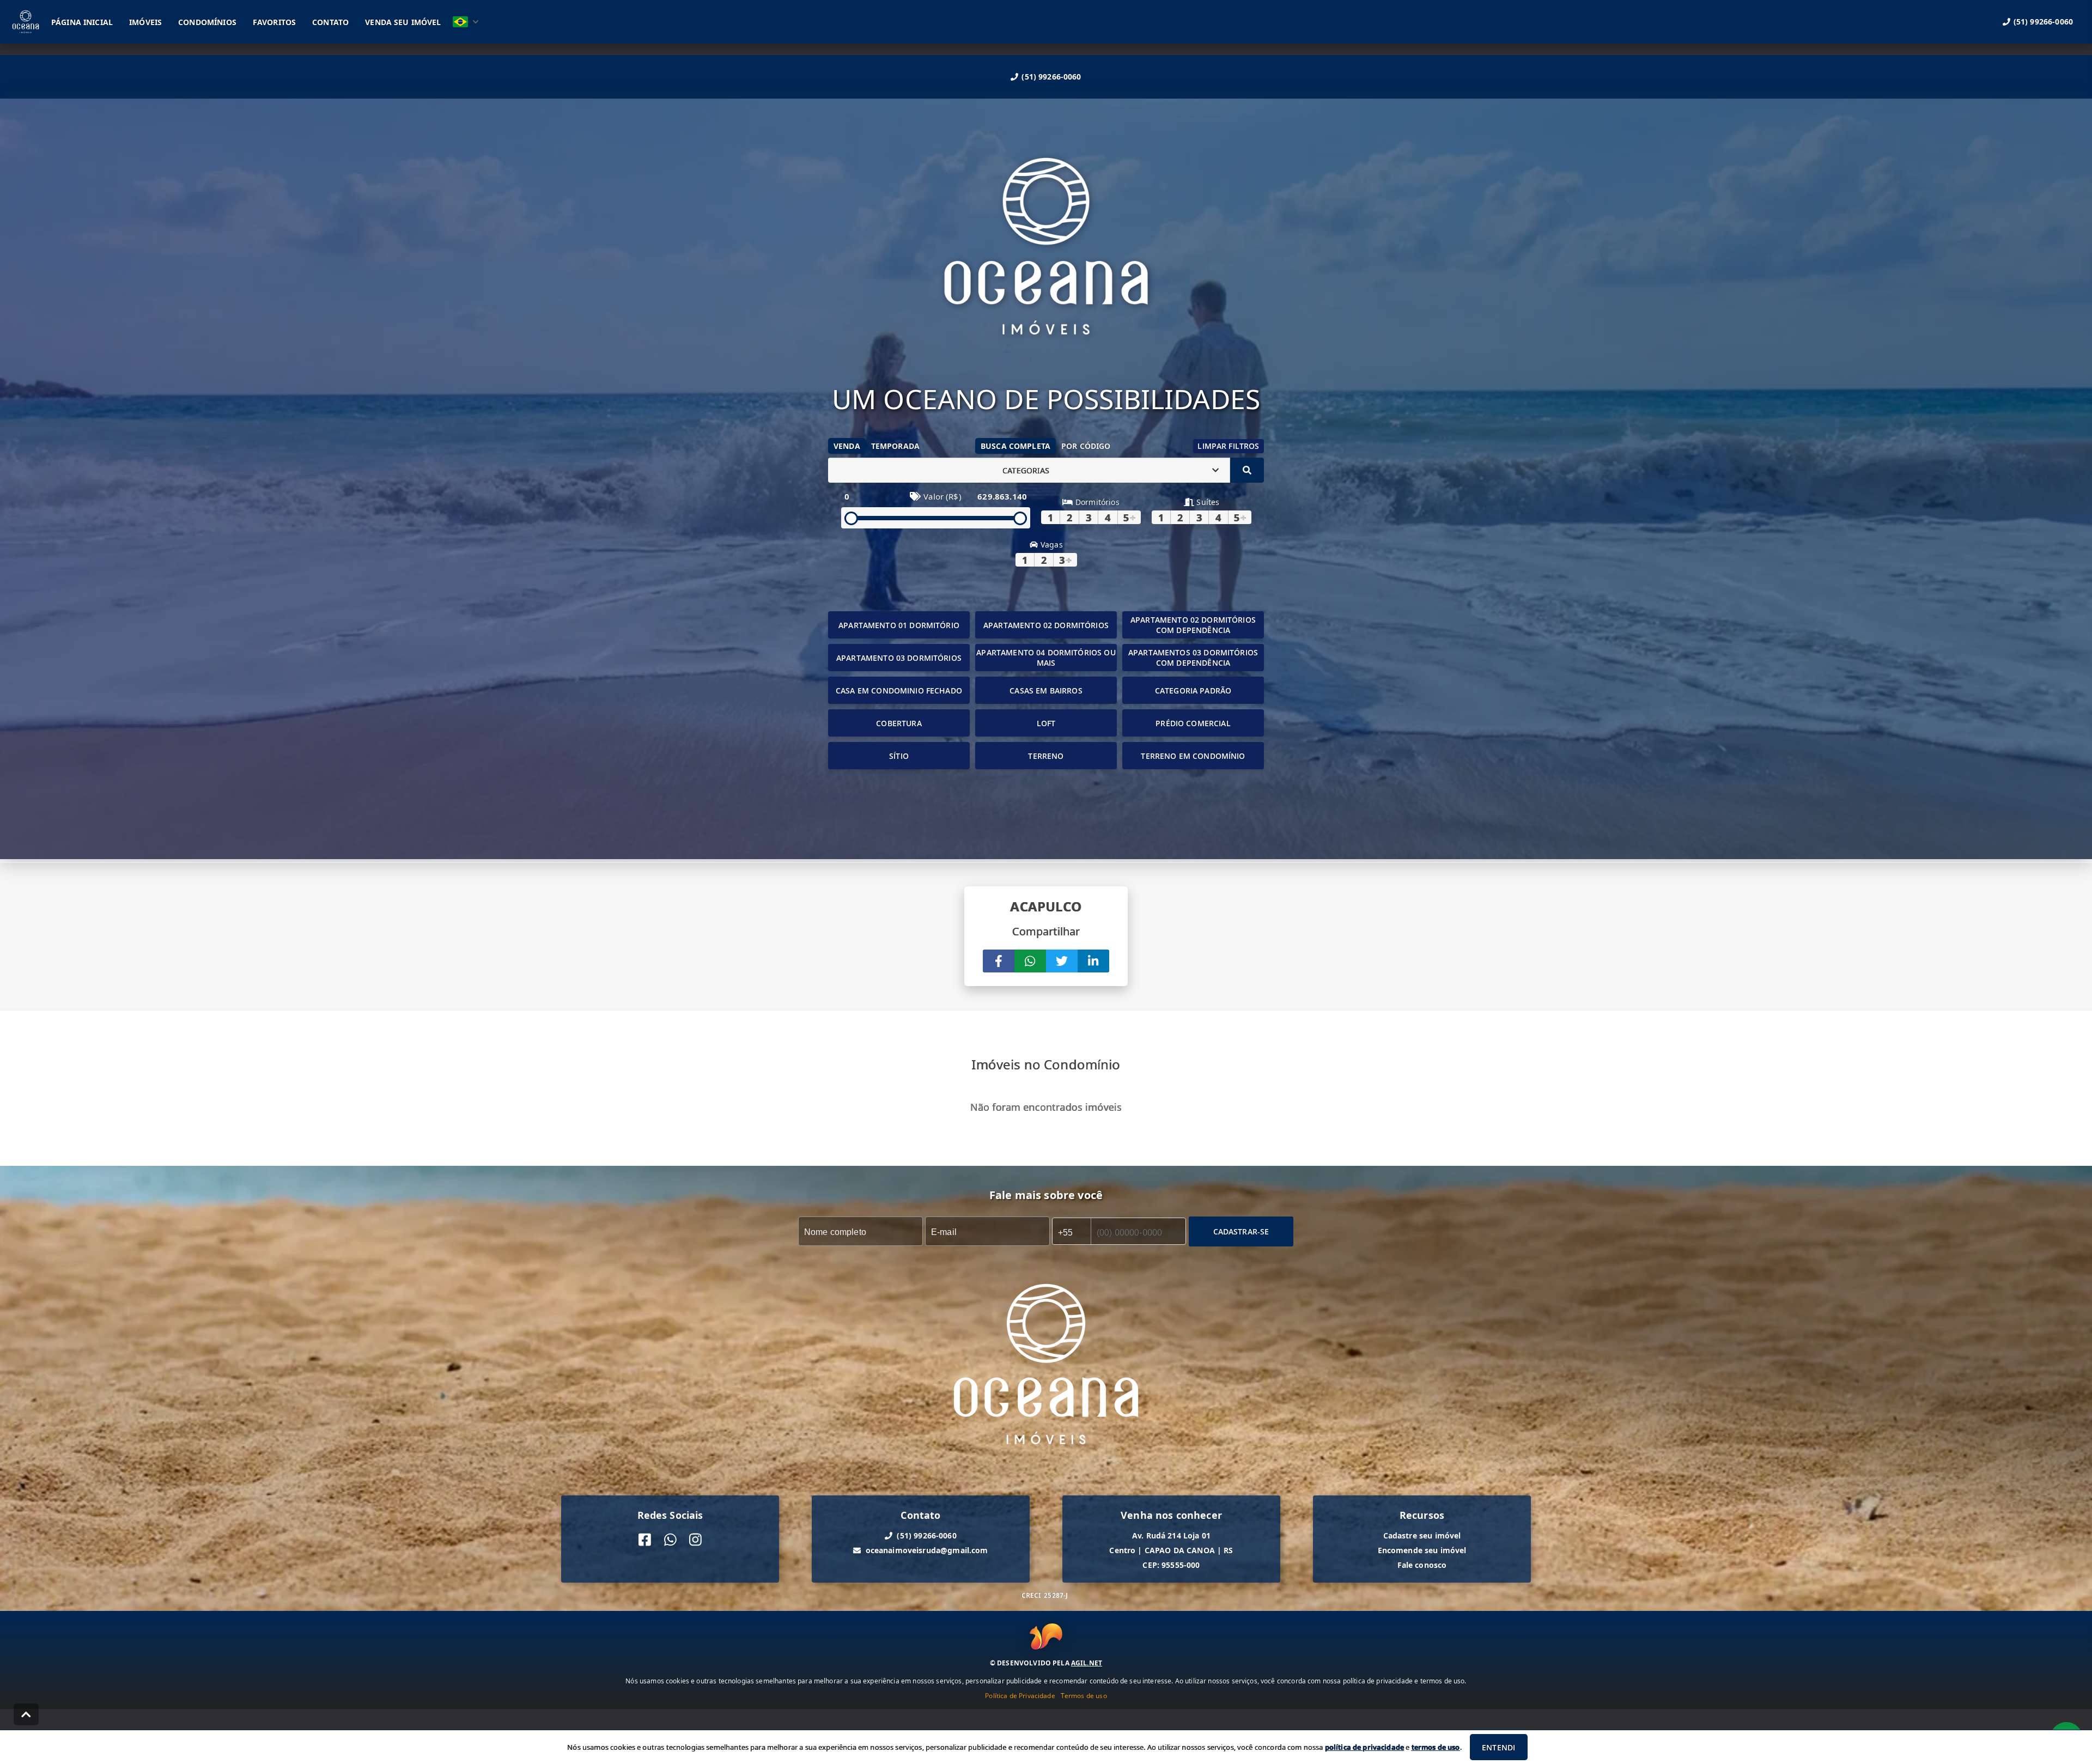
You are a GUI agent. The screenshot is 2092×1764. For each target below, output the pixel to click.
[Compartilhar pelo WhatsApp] (1030, 961)
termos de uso (1436, 1747)
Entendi (1498, 1747)
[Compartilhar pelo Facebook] (999, 961)
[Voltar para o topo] (26, 1714)
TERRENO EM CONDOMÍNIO (1193, 756)
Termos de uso (1084, 1696)
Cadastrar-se (1241, 1231)
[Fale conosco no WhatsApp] (670, 1540)
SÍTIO (899, 756)
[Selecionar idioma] (466, 22)
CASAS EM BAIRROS (1046, 691)
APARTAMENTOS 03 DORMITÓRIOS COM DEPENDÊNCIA (1193, 658)
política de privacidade (1364, 1747)
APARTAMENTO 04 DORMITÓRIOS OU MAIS (1046, 658)
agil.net (1087, 1663)
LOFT (1046, 723)
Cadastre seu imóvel (1422, 1535)
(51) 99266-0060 (1051, 77)
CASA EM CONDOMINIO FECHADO (899, 691)
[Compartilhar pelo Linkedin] (1093, 961)
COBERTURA (899, 723)
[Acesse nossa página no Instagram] (695, 1540)
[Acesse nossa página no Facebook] (645, 1540)
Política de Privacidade (1020, 1696)
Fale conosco (1422, 1565)
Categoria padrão (1193, 691)
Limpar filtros (1228, 446)
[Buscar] (1247, 470)
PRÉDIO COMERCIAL (1193, 723)
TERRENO (1046, 756)
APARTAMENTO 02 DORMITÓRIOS (1046, 625)
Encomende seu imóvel (1422, 1550)
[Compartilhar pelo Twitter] (1062, 961)
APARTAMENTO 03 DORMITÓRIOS (899, 658)
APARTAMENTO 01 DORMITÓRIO (899, 625)
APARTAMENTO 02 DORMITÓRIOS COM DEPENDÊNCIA (1193, 625)
